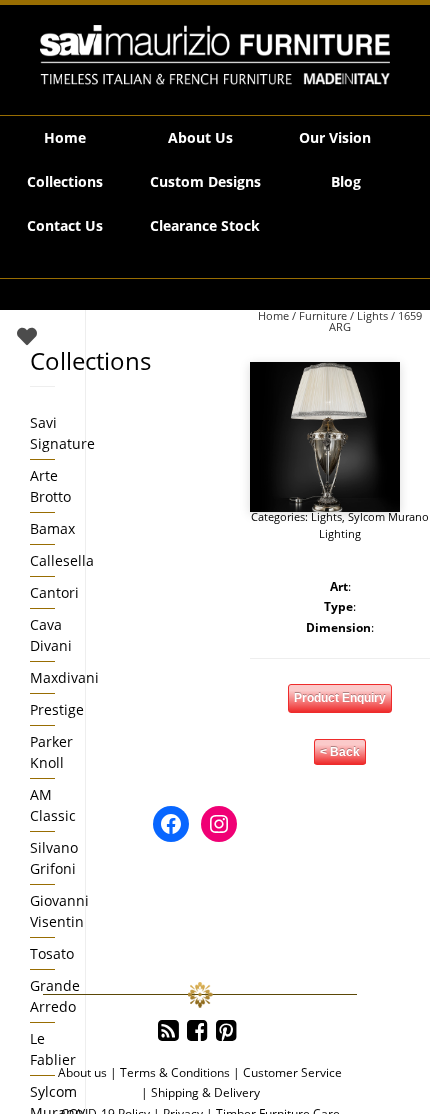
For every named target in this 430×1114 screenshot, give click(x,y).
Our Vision (335, 137)
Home (65, 137)
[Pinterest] (226, 1031)
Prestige (57, 709)
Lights (372, 315)
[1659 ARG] (325, 437)
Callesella (62, 560)
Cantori (54, 592)
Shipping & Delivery (205, 1092)
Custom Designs (205, 181)
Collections (65, 181)
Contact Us (65, 225)
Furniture (323, 315)
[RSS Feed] (168, 1031)
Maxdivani (64, 677)
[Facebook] (197, 1031)
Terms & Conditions (175, 1072)
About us (82, 1072)
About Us (200, 137)
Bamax (52, 528)
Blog (346, 181)
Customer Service (292, 1072)
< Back (340, 752)
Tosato (52, 953)
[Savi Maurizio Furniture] (215, 55)
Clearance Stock (205, 225)
